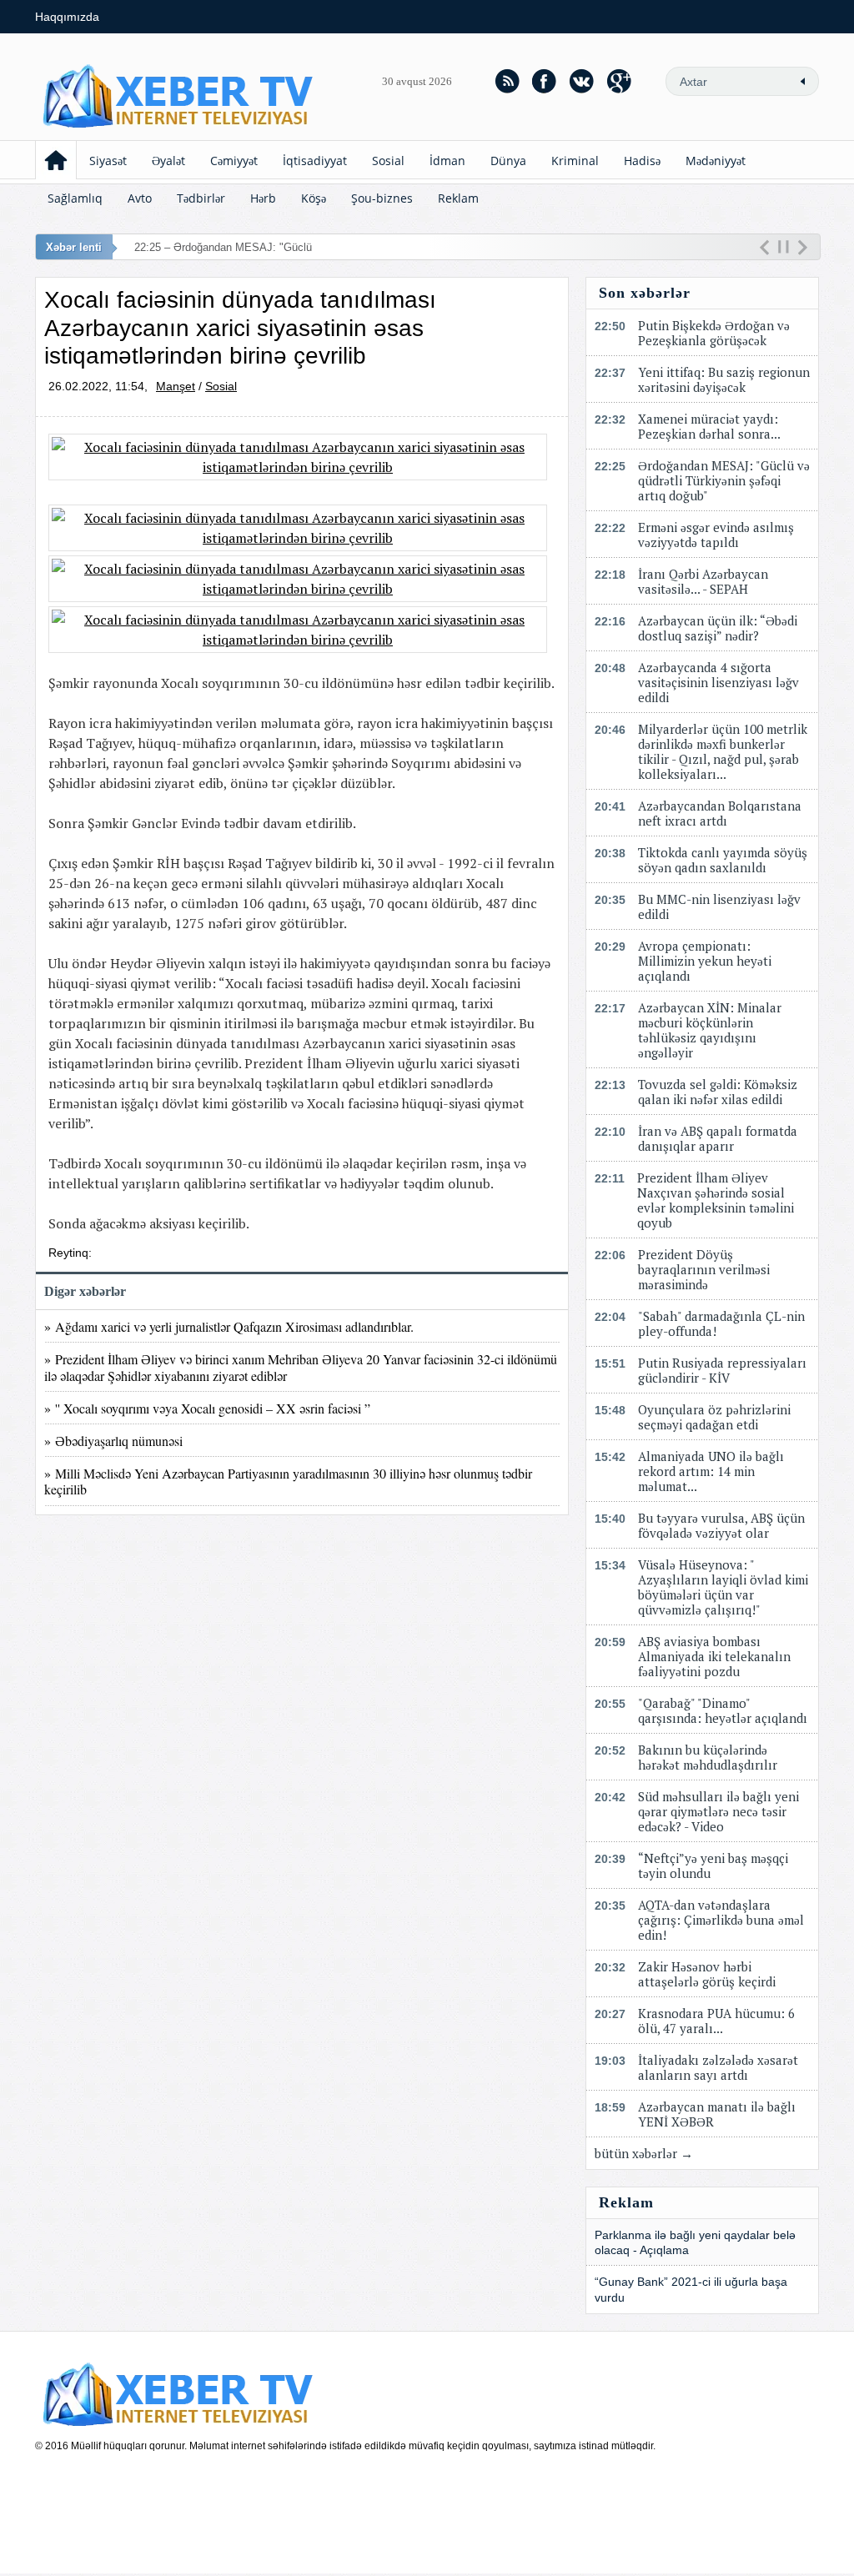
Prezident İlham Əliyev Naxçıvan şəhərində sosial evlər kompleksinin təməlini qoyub (716, 1200)
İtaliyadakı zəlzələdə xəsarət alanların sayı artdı (718, 2067)
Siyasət (108, 161)
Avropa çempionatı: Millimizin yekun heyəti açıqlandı (705, 961)
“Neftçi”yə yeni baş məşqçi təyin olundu (713, 1865)
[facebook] (545, 81)
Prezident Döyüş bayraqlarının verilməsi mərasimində (704, 1269)
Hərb (263, 198)
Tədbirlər (201, 198)
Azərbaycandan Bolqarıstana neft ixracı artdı (720, 813)
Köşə (314, 198)
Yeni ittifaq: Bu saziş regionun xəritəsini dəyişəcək (724, 379)
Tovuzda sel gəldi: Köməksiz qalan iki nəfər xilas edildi (718, 1092)
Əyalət (168, 161)
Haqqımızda (67, 17)
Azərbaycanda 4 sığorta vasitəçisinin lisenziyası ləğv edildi (718, 682)
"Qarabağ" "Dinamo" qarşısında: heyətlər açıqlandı (723, 1710)
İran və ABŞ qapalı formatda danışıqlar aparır (718, 1138)
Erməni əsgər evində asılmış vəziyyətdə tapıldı (716, 535)
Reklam (458, 198)
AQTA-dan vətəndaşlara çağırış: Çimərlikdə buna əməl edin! (721, 1920)
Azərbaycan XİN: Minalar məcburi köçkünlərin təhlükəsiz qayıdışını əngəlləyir (710, 1030)
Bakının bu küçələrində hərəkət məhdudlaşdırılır (708, 1757)
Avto (140, 198)
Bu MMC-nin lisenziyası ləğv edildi (719, 906)
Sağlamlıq (75, 198)
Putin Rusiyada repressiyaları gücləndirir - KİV (722, 1370)
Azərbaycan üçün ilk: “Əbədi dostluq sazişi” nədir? (718, 628)
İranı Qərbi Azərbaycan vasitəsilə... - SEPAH (703, 581)
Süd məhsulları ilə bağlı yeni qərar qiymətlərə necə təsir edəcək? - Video (718, 1811)
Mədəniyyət (716, 161)
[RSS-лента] (507, 81)
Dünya (508, 161)
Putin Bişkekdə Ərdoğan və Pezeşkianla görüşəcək (714, 333)
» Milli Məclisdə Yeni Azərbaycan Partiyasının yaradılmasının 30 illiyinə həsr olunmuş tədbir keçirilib (288, 1481)
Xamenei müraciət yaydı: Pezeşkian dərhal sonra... (709, 426)
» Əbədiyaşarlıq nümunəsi (113, 1441)
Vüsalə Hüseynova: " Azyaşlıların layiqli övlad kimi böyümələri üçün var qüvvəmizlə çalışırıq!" (723, 1587)
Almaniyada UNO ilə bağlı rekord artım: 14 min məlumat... (711, 1471)
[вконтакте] (582, 81)
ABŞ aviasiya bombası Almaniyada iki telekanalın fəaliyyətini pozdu (714, 1656)
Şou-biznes (382, 198)
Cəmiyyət (234, 161)
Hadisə (642, 161)
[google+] (620, 81)
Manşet (176, 386)
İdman (447, 161)
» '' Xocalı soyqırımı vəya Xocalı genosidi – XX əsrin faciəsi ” (207, 1408)
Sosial (388, 161)
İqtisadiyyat (315, 161)
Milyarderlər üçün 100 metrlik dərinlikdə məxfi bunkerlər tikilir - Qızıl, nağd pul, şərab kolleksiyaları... (723, 751)
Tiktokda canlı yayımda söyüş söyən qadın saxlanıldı (723, 860)
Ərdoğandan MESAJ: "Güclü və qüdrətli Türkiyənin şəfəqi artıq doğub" (724, 480)
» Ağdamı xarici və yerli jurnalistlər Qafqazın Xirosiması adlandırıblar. (233, 1326)
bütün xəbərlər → (644, 2153)
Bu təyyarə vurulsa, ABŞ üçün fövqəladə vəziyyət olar (721, 1525)
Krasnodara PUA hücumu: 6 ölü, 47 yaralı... (716, 2021)
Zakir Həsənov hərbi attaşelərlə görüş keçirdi (707, 1974)
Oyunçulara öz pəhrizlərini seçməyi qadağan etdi (714, 1417)
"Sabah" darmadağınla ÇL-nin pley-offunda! (721, 1323)
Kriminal (575, 161)
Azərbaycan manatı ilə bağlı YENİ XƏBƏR (717, 2114)
